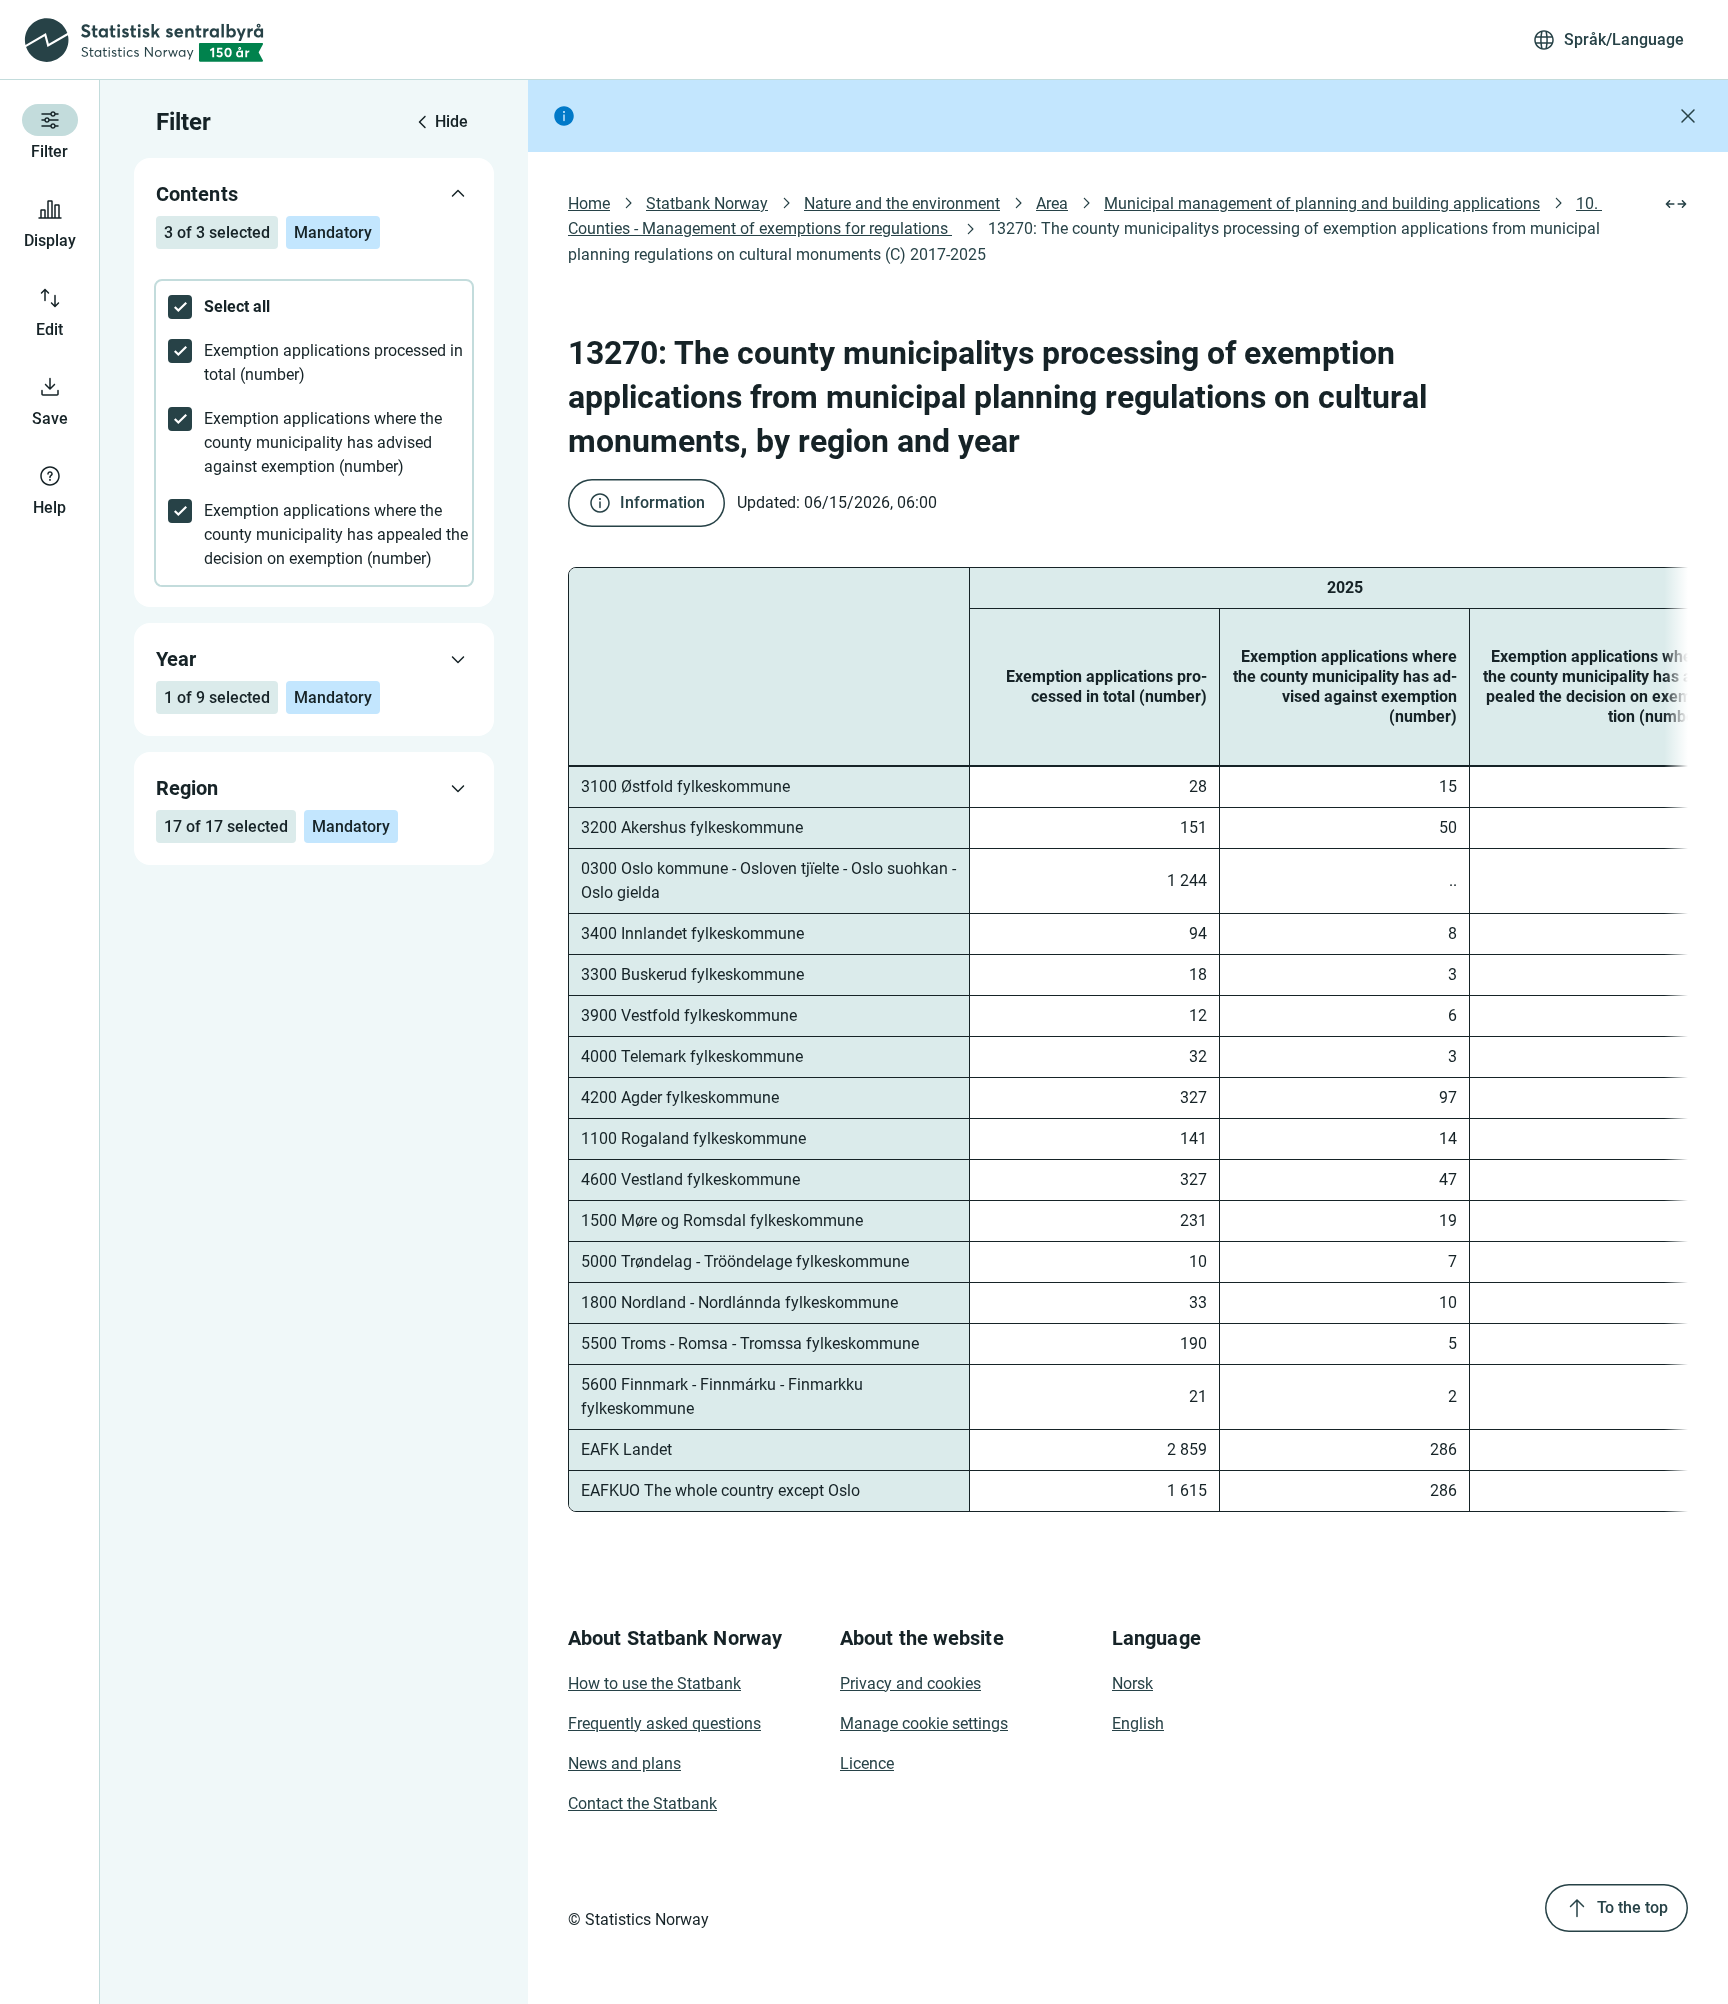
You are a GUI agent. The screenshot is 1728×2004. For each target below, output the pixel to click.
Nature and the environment (902, 203)
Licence (867, 1763)
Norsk (1132, 1683)
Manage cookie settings (924, 1723)
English (1138, 1723)
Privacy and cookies (910, 1683)
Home (589, 203)
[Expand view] (1676, 204)
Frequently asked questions (664, 1723)
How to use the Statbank (654, 1683)
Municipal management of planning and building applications (1322, 203)
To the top (1632, 1907)
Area (1052, 203)
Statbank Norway (707, 203)
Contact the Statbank (642, 1803)
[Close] (1688, 116)
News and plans (624, 1763)
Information (662, 502)
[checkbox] (314, 307)
